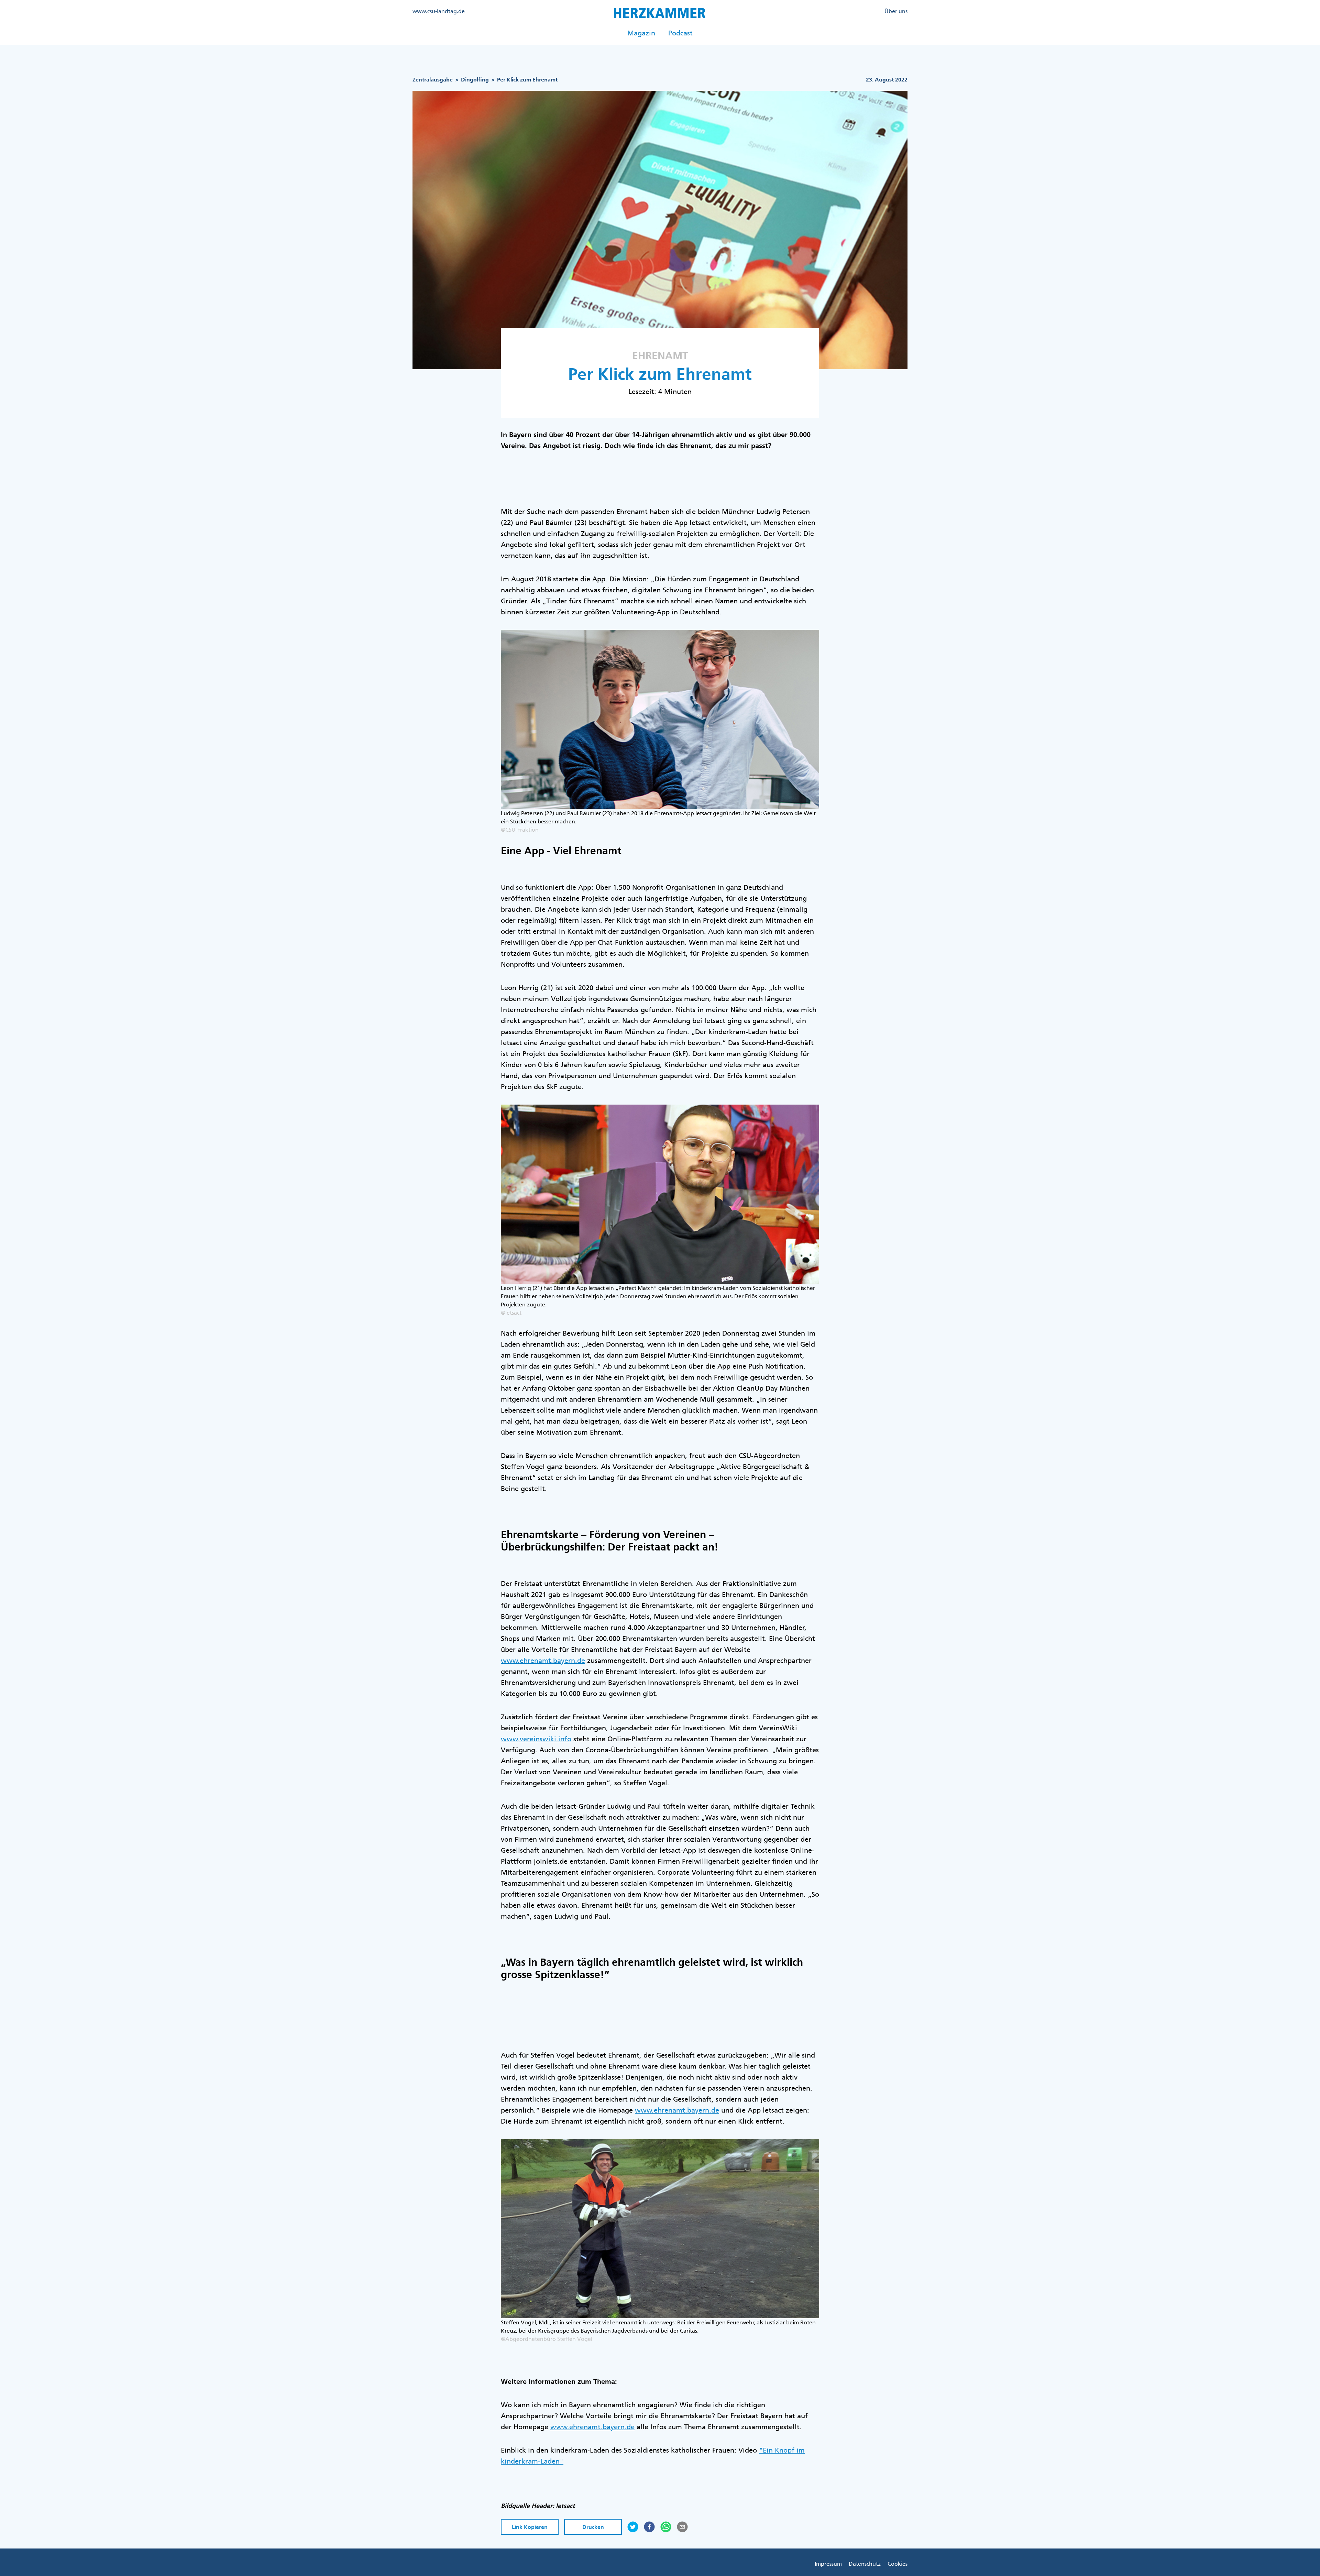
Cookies (898, 2564)
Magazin (641, 33)
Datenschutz (865, 2564)
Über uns (896, 11)
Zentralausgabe (433, 80)
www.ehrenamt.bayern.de (543, 1660)
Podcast (680, 33)
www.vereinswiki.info (536, 1739)
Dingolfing (475, 80)
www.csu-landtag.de (439, 11)
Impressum (828, 2564)
